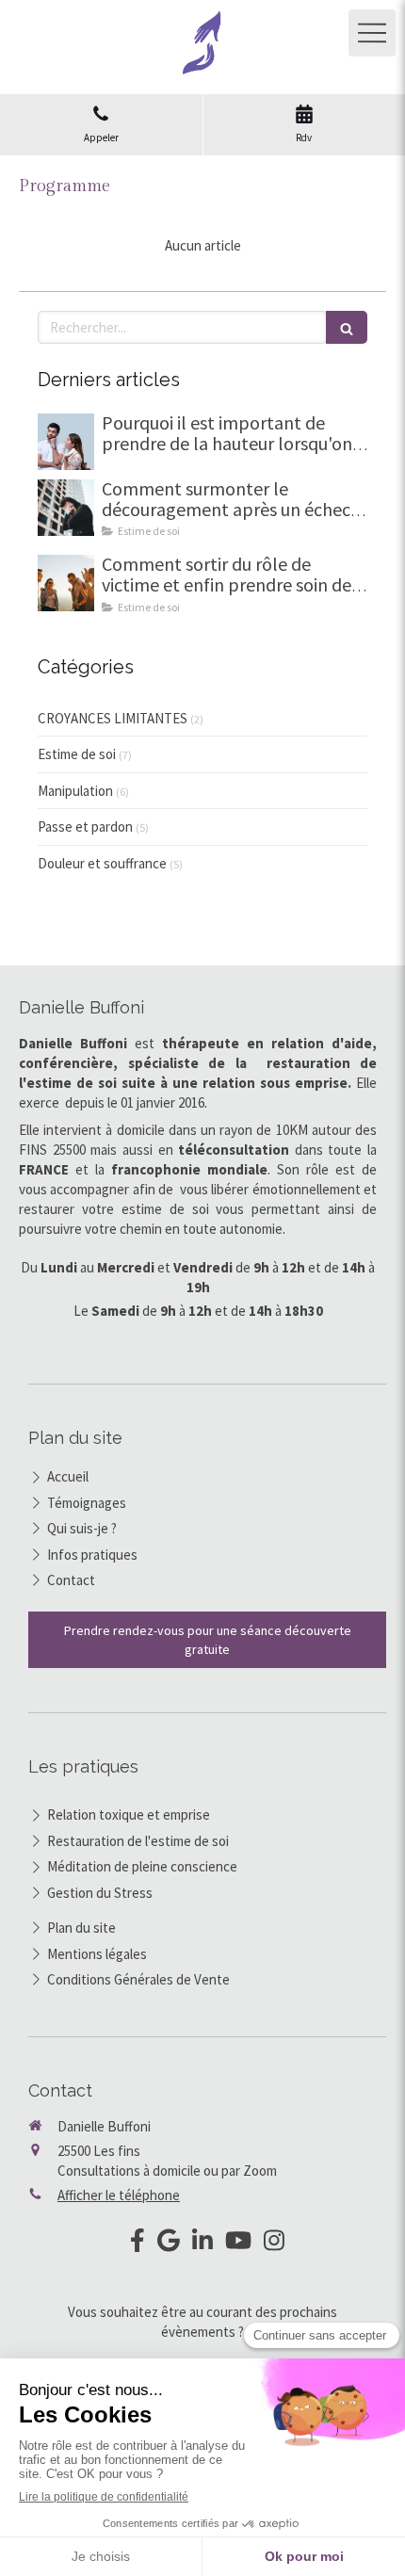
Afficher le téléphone (119, 2195)
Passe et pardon (85, 826)
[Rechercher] (347, 327)
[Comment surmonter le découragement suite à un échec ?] (66, 508)
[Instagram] (274, 2244)
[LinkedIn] (202, 2244)
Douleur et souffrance (102, 863)
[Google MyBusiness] (169, 2244)
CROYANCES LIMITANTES (113, 718)
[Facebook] (138, 2244)
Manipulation (75, 791)
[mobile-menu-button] (372, 33)
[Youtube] (238, 2244)
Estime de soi (77, 754)
